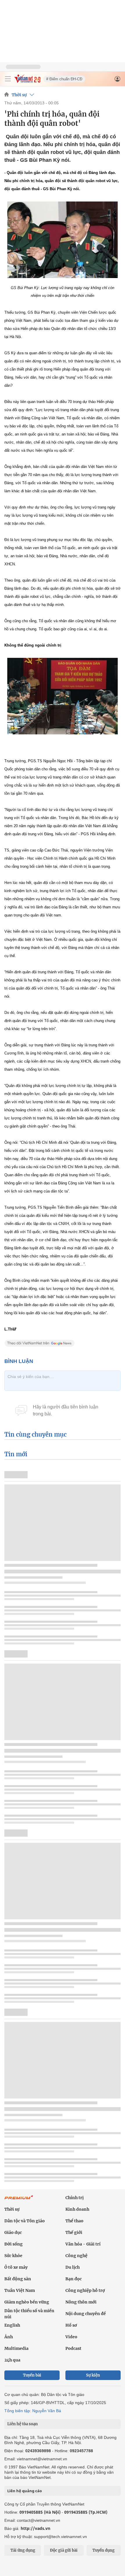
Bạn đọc (74, 2279)
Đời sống (14, 2244)
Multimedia (16, 2348)
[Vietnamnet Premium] (19, 2200)
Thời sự (19, 95)
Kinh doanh (77, 2209)
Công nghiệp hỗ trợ (85, 2290)
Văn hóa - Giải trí (83, 2244)
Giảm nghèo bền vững (27, 2302)
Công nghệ (76, 2256)
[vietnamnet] (27, 81)
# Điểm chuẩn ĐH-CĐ (64, 79)
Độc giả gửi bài (64, 2550)
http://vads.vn (35, 2528)
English (12, 2325)
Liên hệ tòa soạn (23, 2424)
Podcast (73, 2348)
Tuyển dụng (103, 2550)
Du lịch (73, 2267)
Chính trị (75, 2198)
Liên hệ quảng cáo (25, 2491)
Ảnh (9, 2337)
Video (71, 2337)
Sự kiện (93, 2375)
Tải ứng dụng (23, 2550)
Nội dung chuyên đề (86, 2314)
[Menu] (8, 79)
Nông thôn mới (81, 2302)
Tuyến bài (32, 2375)
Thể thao (74, 2221)
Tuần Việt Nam (20, 2290)
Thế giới (74, 2232)
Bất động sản (18, 2279)
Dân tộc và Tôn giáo (25, 2221)
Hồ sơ (71, 2325)
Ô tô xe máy (16, 2267)
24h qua (12, 2360)
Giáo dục (13, 2232)
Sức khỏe (13, 2256)
